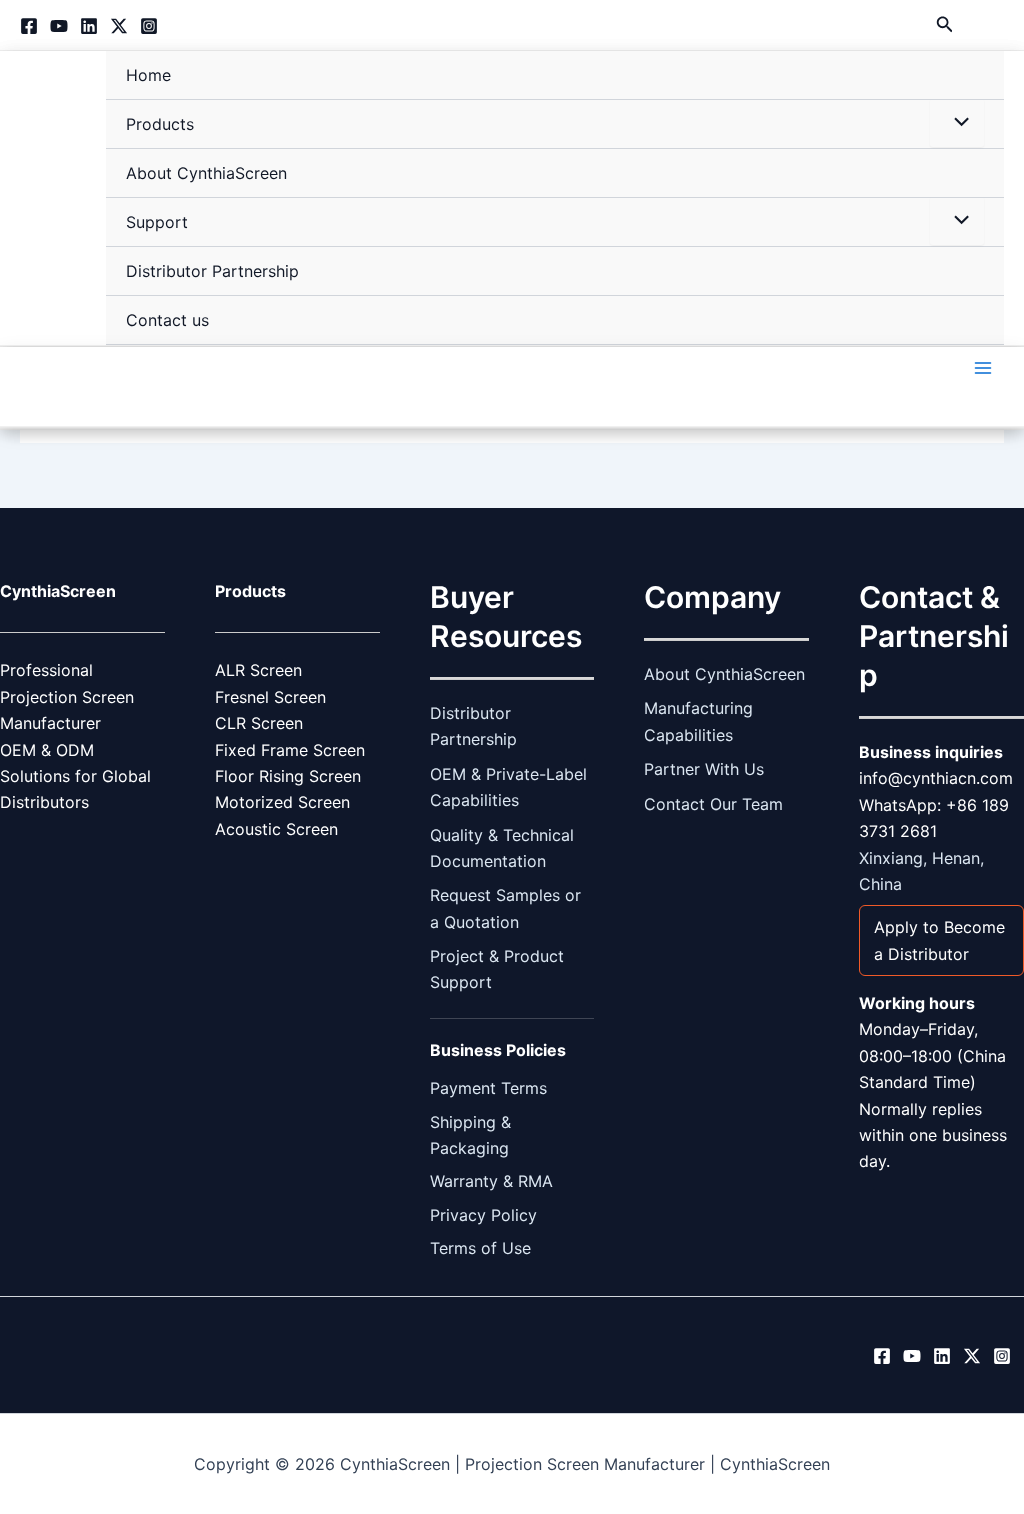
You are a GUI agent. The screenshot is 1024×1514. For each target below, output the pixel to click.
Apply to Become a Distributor (939, 940)
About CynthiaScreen (206, 173)
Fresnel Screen (270, 697)
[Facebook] (29, 26)
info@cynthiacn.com (936, 778)
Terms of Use (480, 1248)
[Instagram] (149, 26)
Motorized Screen (282, 802)
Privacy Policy (483, 1215)
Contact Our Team (713, 804)
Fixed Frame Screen (290, 750)
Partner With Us (704, 769)
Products (160, 124)
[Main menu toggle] (983, 368)
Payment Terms (488, 1088)
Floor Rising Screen (288, 776)
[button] (945, 24)
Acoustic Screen (276, 829)
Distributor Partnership (212, 271)
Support (157, 222)
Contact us (167, 320)
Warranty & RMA (491, 1181)
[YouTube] (59, 26)
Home (148, 75)
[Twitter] (119, 26)
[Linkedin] (89, 26)
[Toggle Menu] (957, 123)
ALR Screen (258, 670)
